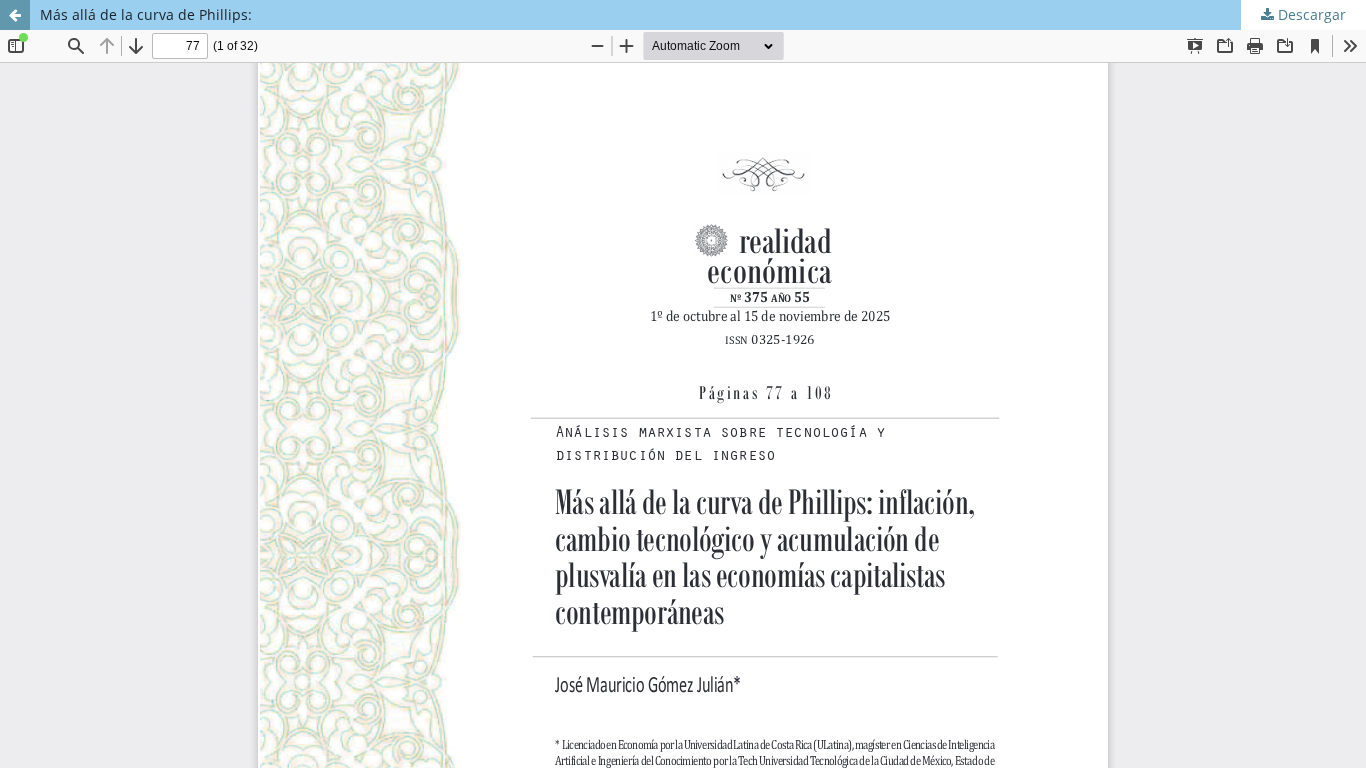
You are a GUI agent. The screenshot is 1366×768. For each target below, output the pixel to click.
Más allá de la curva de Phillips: (146, 14)
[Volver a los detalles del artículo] (15, 15)
